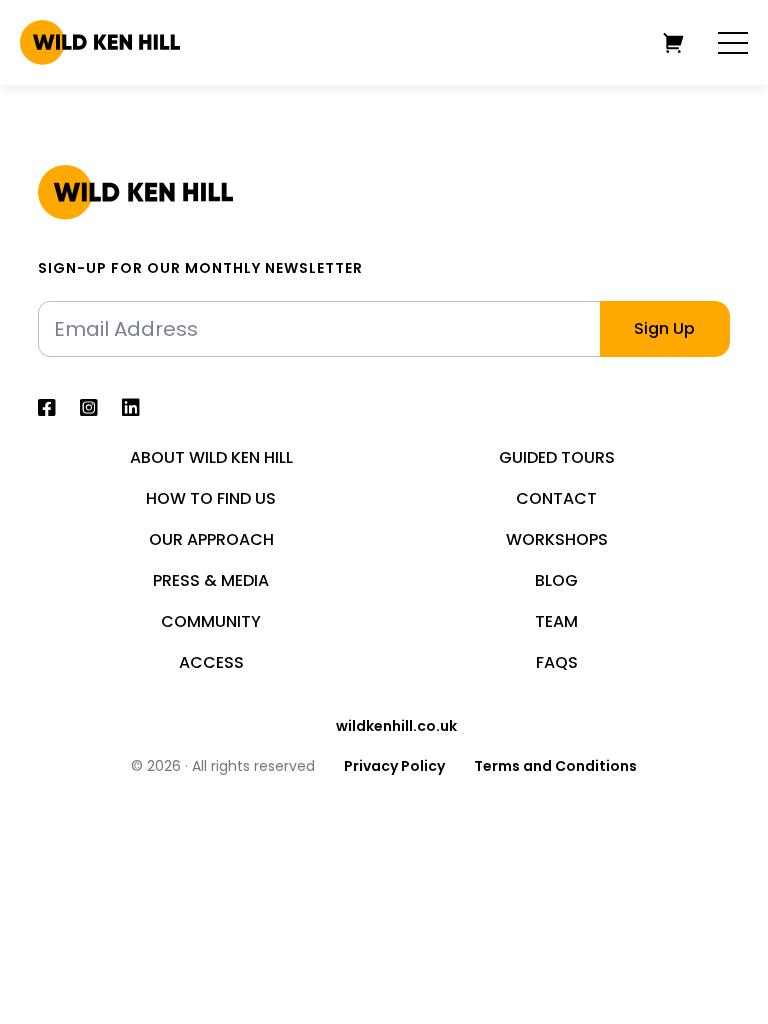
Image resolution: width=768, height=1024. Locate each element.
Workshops (557, 540)
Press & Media (211, 581)
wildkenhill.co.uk (396, 726)
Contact (556, 499)
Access (211, 663)
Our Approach (211, 540)
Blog (556, 581)
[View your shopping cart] (674, 42)
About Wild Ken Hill (211, 458)
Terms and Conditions (555, 766)
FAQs (557, 663)
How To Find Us (211, 499)
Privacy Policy (394, 766)
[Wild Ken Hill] (100, 42)
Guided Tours (557, 458)
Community (211, 622)
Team (556, 622)
